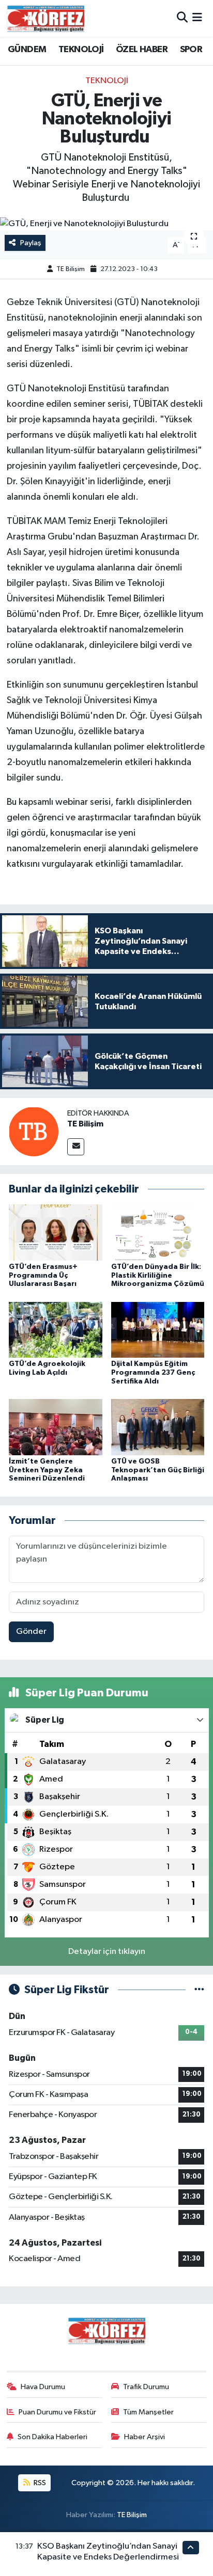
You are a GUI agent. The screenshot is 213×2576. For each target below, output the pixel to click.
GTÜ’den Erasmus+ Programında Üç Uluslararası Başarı (43, 1276)
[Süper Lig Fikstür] (199, 1990)
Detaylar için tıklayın (107, 1952)
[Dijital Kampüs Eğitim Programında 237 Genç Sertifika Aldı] (158, 1330)
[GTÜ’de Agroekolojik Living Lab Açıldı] (56, 1330)
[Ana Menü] (197, 18)
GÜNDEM (27, 50)
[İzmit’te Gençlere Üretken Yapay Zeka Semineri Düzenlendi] (56, 1427)
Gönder (31, 1632)
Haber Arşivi (144, 2437)
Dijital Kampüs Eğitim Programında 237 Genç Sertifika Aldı (153, 1373)
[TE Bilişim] (34, 1131)
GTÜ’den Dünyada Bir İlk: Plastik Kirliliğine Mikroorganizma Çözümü (158, 1276)
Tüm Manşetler (148, 2412)
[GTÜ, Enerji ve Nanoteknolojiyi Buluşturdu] (106, 224)
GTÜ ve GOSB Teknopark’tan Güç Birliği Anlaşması (158, 1470)
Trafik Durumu (146, 2387)
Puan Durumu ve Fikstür (57, 2412)
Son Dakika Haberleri (52, 2437)
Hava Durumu (43, 2387)
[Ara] (182, 18)
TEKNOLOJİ (81, 50)
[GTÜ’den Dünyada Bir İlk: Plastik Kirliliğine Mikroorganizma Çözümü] (158, 1233)
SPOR (191, 50)
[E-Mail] (76, 1147)
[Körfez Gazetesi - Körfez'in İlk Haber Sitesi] (45, 18)
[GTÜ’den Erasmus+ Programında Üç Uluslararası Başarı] (56, 1233)
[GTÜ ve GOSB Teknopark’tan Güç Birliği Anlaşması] (158, 1427)
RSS (39, 2483)
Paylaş (31, 243)
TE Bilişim (71, 269)
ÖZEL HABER (142, 50)
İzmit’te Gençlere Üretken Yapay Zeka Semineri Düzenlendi (47, 1470)
